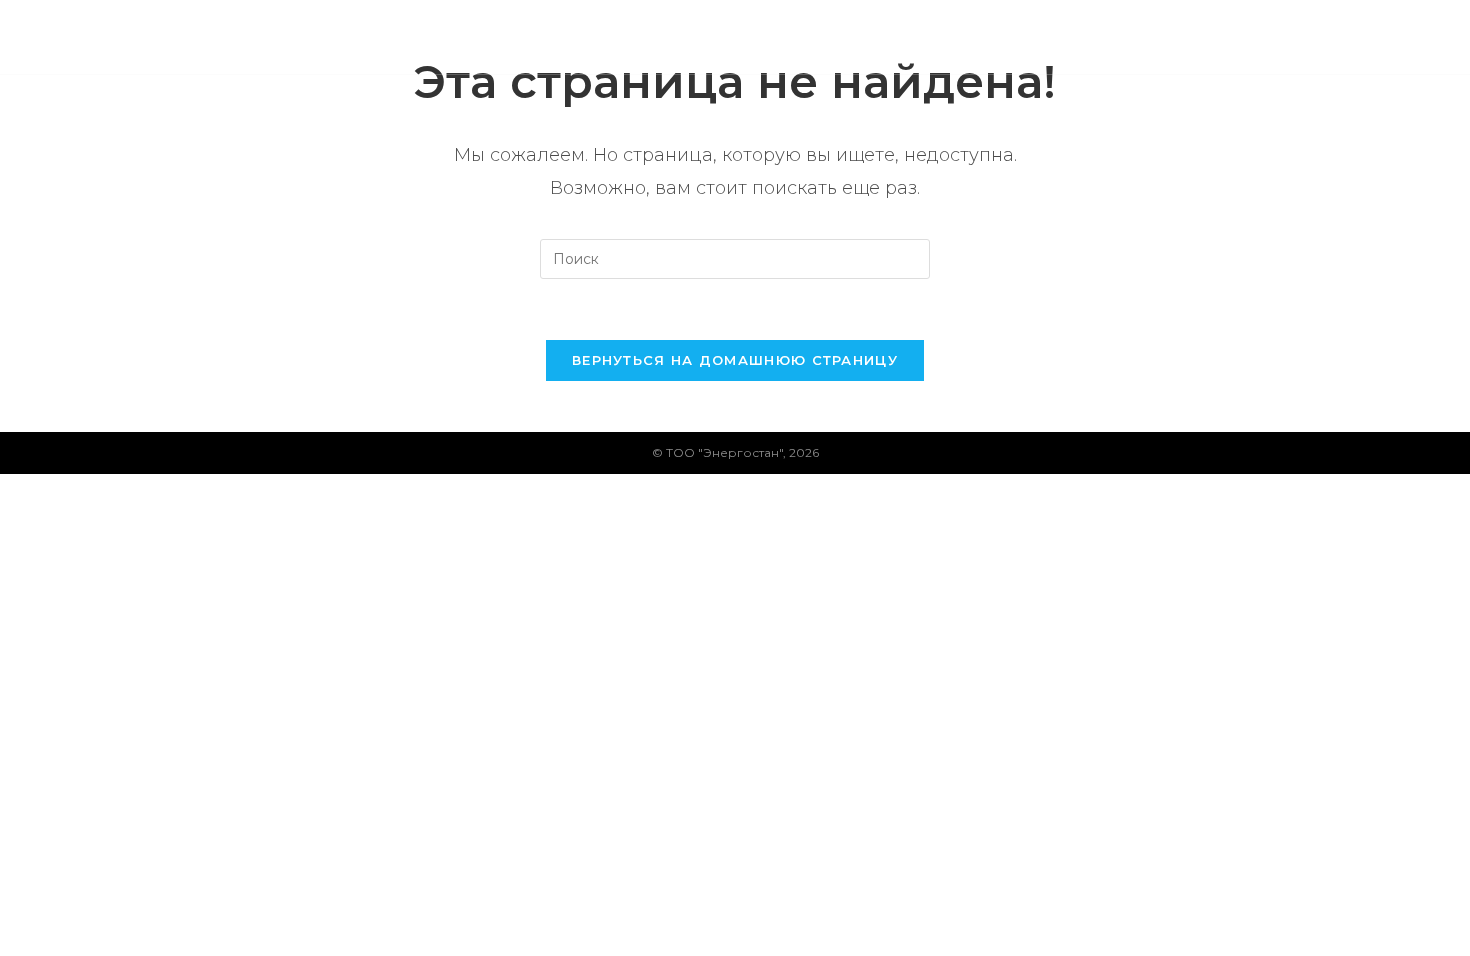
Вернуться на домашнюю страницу (735, 360)
